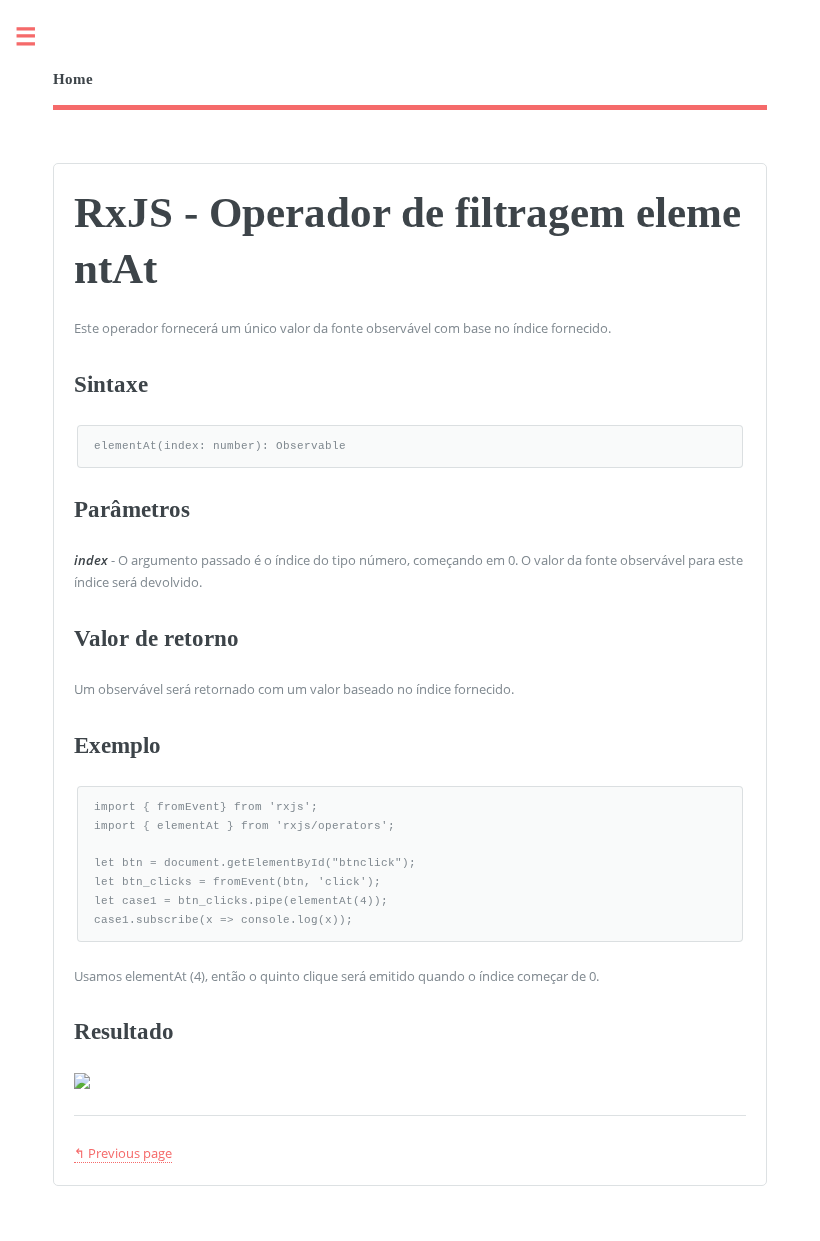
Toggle (36, 37)
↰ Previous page (123, 1153)
